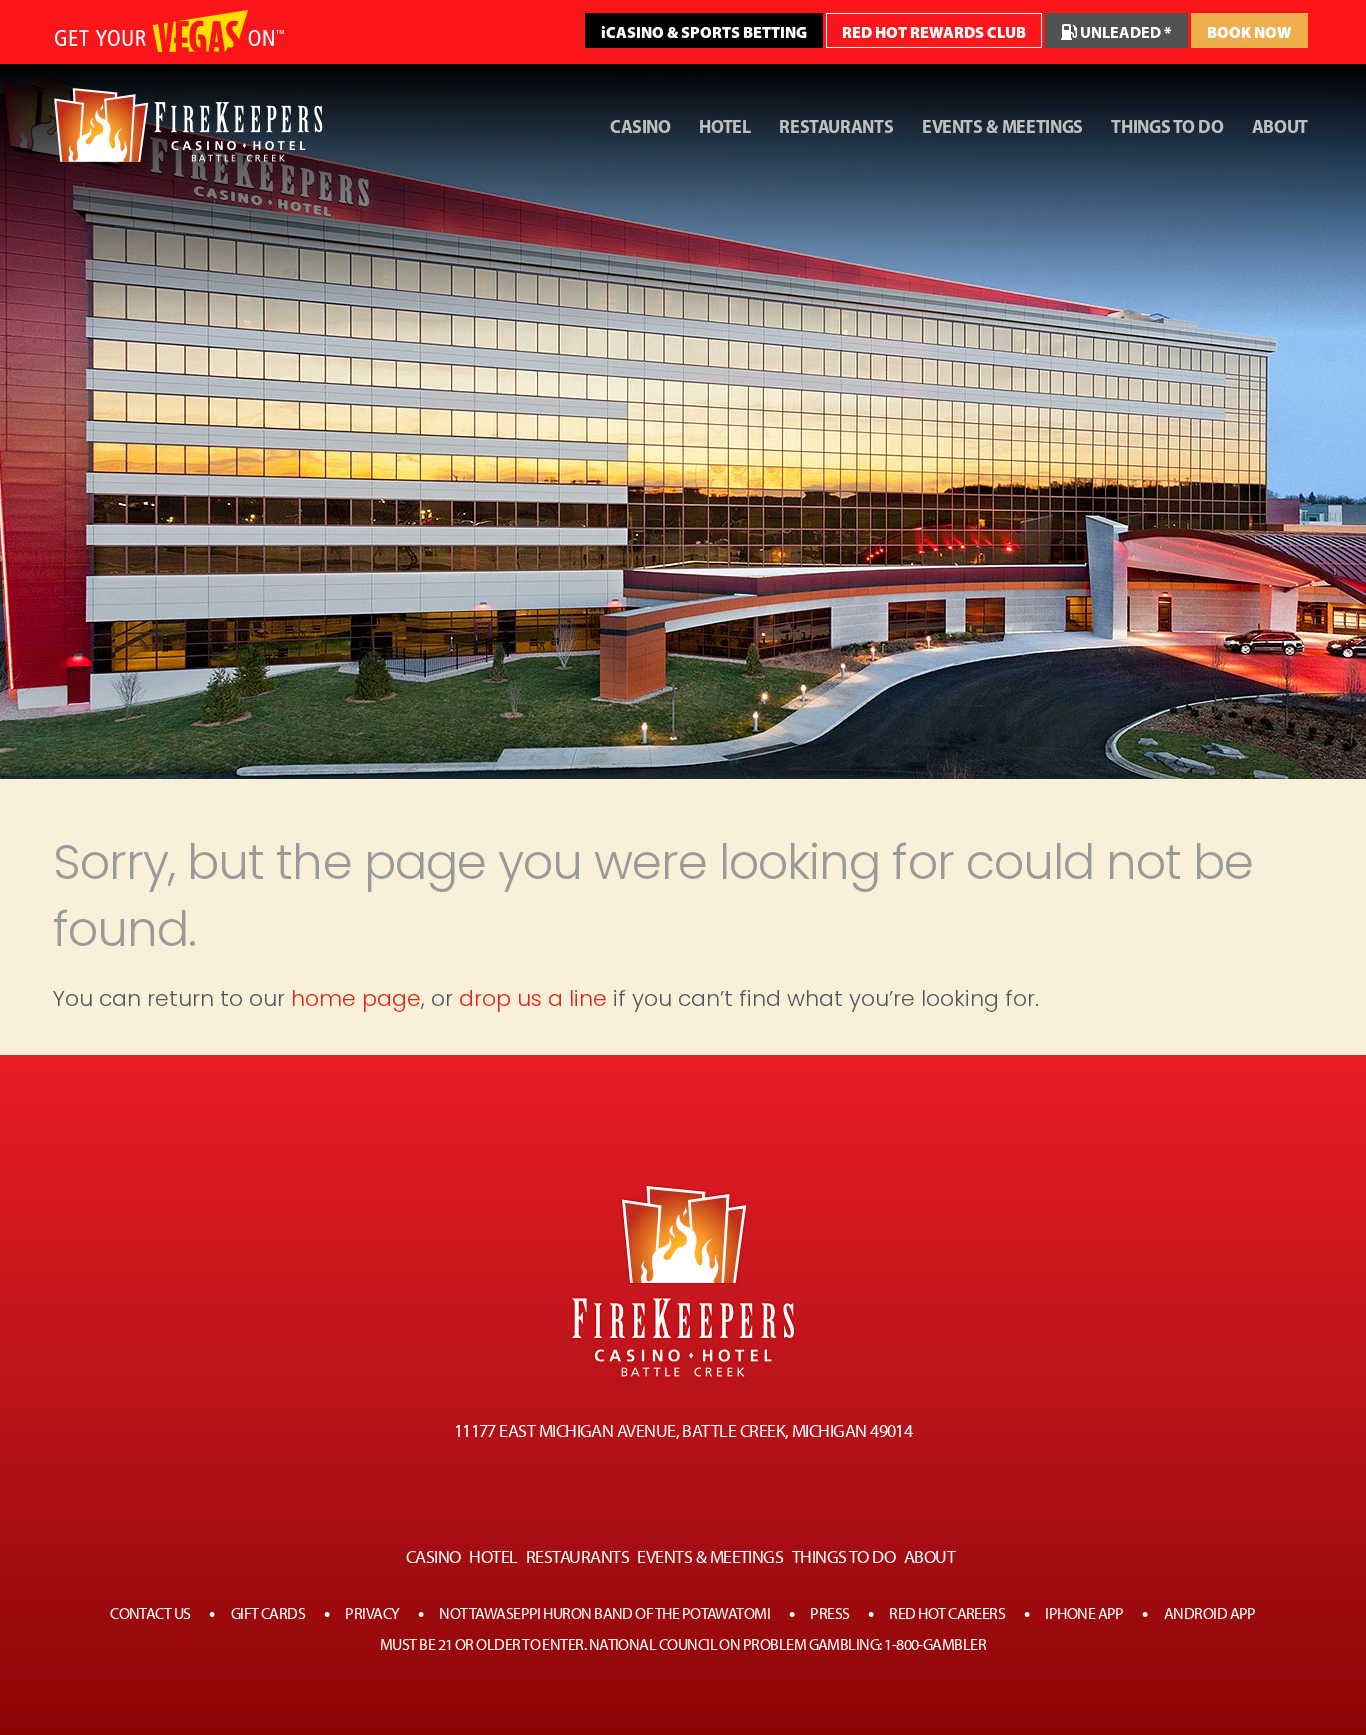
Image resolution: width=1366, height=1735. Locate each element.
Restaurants (836, 126)
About (1280, 126)
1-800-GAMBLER (935, 1644)
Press (829, 1614)
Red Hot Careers (947, 1614)
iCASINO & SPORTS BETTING (704, 32)
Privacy (372, 1614)
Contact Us (150, 1614)
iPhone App (1084, 1614)
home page (356, 998)
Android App (1210, 1614)
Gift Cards (268, 1614)
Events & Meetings (1002, 126)
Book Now (1249, 32)
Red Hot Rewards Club (934, 32)
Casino (640, 126)
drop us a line (533, 998)
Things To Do (1167, 126)
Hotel (724, 126)
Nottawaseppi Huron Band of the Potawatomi (604, 1614)
